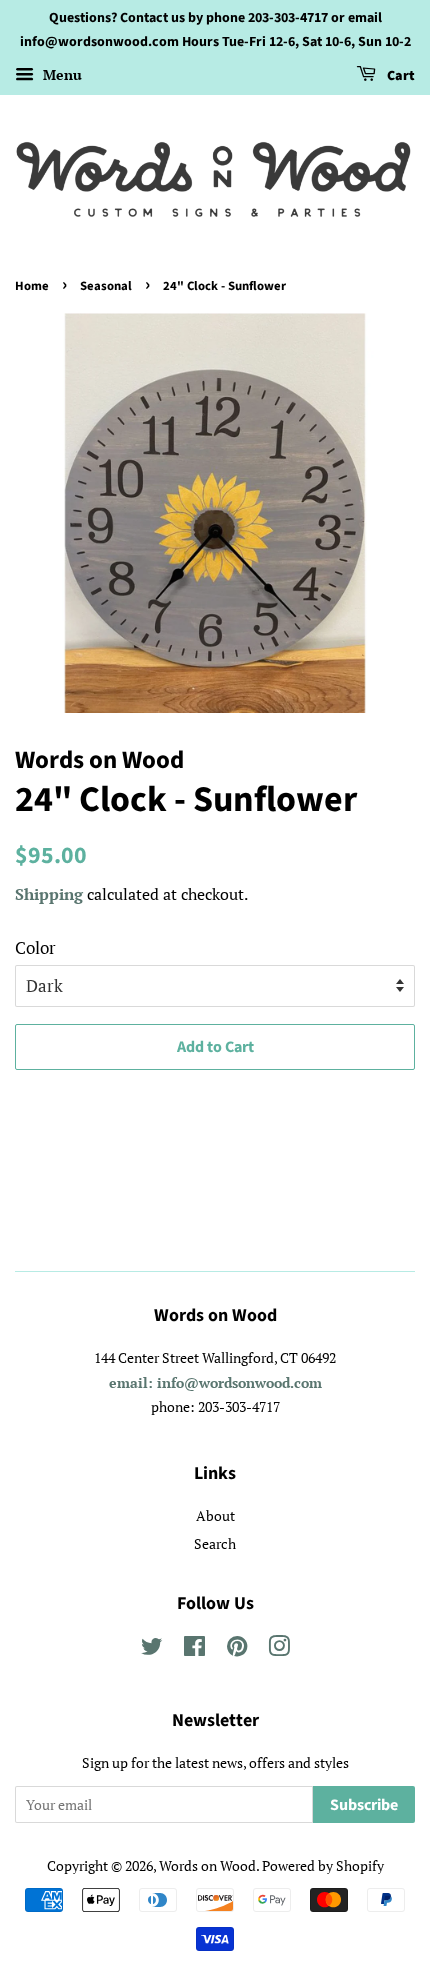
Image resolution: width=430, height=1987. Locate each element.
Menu (60, 74)
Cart (399, 76)
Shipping (49, 894)
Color (35, 947)
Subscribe (364, 1805)
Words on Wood (207, 1865)
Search (215, 1543)
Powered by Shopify (323, 1865)
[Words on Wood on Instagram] (279, 1649)
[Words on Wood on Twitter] (152, 1649)
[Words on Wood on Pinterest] (237, 1649)
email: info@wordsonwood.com (215, 1382)
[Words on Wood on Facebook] (194, 1649)
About (215, 1515)
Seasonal (106, 286)
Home (32, 286)
